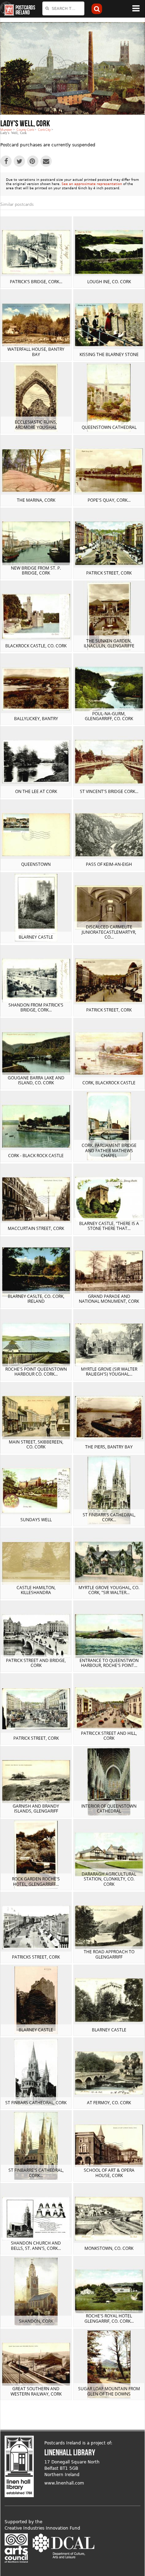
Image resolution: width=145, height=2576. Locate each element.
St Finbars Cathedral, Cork (36, 2103)
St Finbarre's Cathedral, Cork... (36, 2173)
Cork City (44, 130)
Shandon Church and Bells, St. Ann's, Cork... (36, 2245)
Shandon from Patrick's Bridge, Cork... (36, 1007)
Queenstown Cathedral (109, 427)
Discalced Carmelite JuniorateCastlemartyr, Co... (109, 932)
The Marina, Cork (36, 500)
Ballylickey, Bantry (36, 719)
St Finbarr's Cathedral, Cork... (109, 1517)
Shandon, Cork (36, 2321)
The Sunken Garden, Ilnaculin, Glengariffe (109, 643)
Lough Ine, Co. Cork (109, 282)
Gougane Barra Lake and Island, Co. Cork (36, 1080)
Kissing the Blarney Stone (109, 354)
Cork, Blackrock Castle (109, 1083)
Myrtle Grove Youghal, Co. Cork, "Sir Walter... (109, 1590)
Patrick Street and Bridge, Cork (36, 1663)
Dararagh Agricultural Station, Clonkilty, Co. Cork (109, 1879)
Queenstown (36, 864)
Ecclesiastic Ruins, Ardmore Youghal (36, 424)
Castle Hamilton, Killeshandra (36, 1590)
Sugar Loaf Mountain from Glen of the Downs (109, 2391)
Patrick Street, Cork (109, 573)
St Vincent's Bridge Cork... (109, 791)
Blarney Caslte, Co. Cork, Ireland (36, 1299)
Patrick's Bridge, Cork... (36, 282)
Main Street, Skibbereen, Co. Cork (36, 1444)
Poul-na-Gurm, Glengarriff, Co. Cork (109, 716)
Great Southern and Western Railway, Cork (36, 2391)
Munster (6, 130)
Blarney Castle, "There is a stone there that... (109, 1226)
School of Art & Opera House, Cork (109, 2173)
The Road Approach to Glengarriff (109, 1954)
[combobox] (63, 8)
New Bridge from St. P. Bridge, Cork (36, 570)
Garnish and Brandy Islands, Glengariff (36, 1809)
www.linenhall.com (64, 2483)
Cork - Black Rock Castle (36, 1156)
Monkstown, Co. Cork (109, 2248)
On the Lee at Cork (36, 791)
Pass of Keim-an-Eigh (109, 864)
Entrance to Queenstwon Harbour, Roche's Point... (109, 1663)
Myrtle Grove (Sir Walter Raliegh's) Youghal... (109, 1372)
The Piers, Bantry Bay (109, 1447)
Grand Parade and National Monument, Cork (109, 1299)
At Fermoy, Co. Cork (109, 2103)
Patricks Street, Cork (36, 1957)
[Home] (7, 9)
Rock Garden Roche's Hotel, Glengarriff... (36, 1881)
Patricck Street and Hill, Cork (109, 1736)
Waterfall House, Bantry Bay (36, 352)
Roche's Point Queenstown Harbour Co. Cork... (36, 1372)
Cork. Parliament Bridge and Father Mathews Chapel (109, 1150)
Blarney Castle (36, 937)
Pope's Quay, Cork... (109, 500)
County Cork (25, 130)
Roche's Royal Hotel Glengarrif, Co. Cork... (109, 2318)
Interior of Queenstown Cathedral (109, 1809)
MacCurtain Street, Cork (36, 1228)
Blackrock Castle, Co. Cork (36, 646)
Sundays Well (36, 1520)
